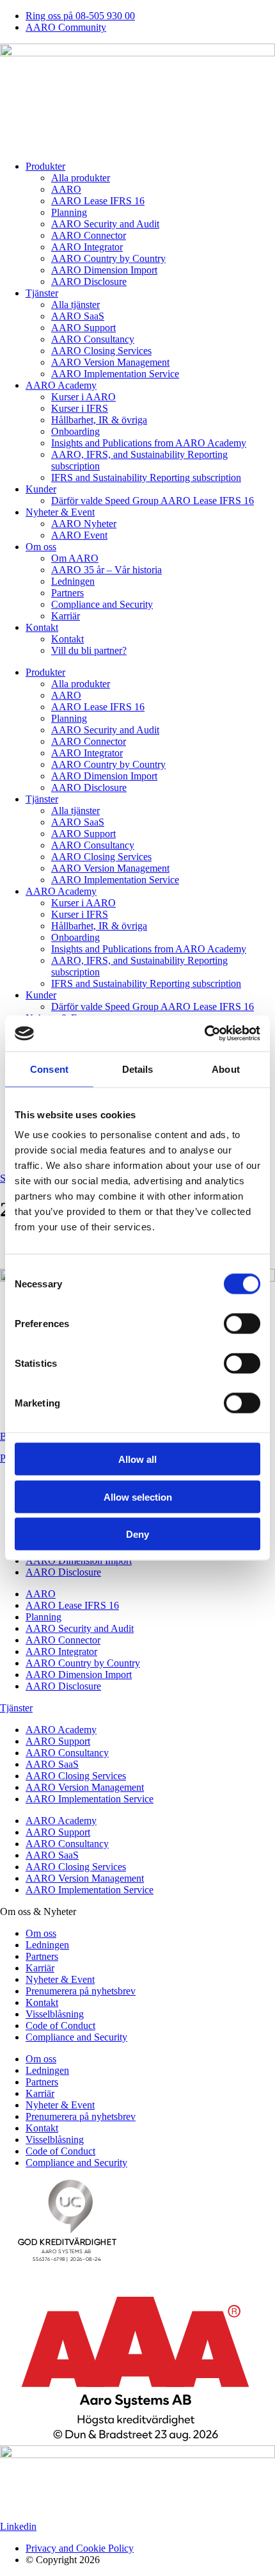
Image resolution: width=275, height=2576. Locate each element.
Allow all (137, 1459)
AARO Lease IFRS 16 (98, 201)
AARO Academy (61, 385)
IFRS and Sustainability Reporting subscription (146, 477)
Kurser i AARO (83, 397)
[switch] (242, 1324)
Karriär (66, 616)
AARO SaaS (78, 316)
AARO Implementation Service (115, 374)
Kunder (41, 489)
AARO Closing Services (101, 351)
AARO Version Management (110, 362)
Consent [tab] (49, 1069)
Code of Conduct (60, 2026)
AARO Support (83, 328)
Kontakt (42, 627)
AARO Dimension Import (104, 270)
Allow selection (138, 1496)
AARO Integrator (87, 247)
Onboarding (75, 431)
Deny (137, 1534)
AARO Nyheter (84, 524)
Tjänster (42, 293)
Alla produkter (81, 178)
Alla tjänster (75, 305)
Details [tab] (138, 1069)
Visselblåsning (55, 2014)
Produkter (45, 166)
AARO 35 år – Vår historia (106, 570)
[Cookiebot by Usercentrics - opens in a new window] (204, 1034)
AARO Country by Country (108, 258)
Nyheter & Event (60, 512)
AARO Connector (89, 235)
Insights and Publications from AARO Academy (149, 443)
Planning (69, 212)
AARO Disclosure (89, 281)
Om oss (41, 547)
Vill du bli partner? (89, 650)
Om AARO (75, 558)
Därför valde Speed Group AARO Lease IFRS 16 (153, 501)
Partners (67, 593)
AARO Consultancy (93, 339)
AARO (66, 189)
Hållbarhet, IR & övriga (99, 420)
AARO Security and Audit (105, 224)
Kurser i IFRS (80, 408)
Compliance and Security (102, 604)
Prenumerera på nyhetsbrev (81, 1991)
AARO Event (79, 535)
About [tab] (226, 1069)
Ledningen (73, 581)
